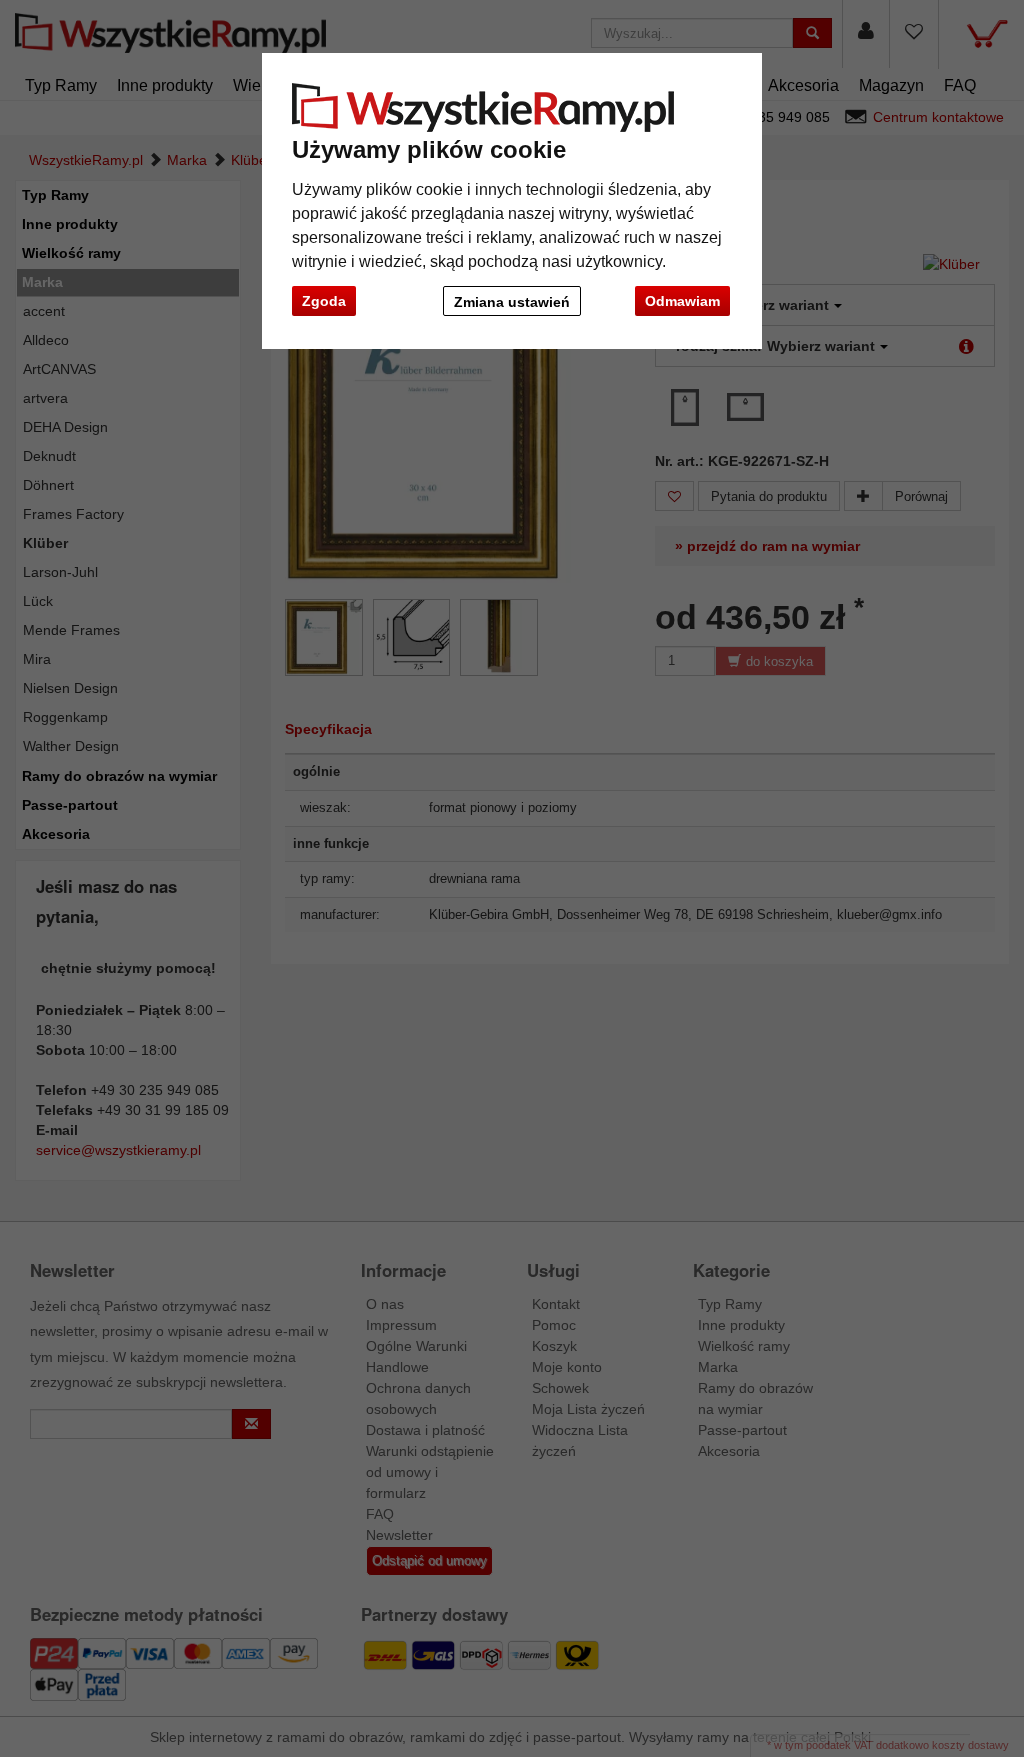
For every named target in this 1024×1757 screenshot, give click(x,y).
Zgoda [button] (324, 301)
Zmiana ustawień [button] (512, 302)
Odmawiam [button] (682, 301)
